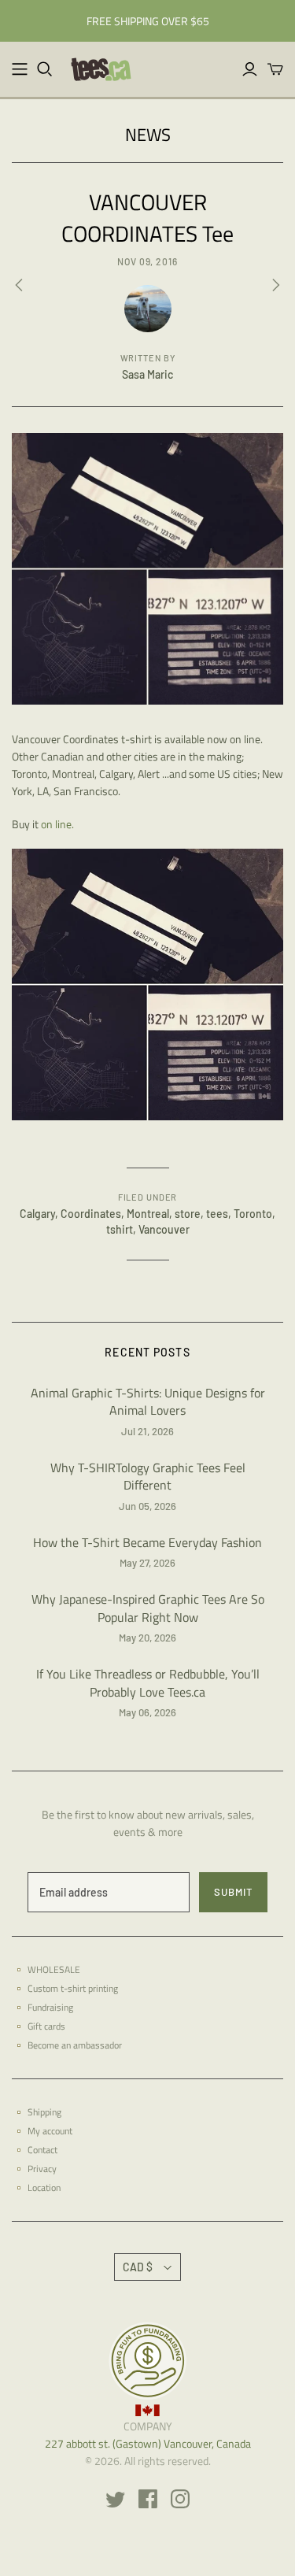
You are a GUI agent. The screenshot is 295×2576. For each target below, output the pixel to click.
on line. (57, 824)
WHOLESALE (54, 1969)
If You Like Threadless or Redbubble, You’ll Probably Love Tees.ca (148, 1683)
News (148, 135)
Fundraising (50, 2007)
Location (44, 2187)
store (188, 1214)
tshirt (120, 1229)
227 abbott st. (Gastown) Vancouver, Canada (148, 2443)
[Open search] (45, 69)
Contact (42, 2150)
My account (50, 2131)
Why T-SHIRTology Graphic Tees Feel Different (148, 1477)
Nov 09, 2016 (148, 261)
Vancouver (164, 1229)
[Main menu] (20, 69)
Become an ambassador (75, 2045)
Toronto (253, 1214)
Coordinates (91, 1214)
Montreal (148, 1214)
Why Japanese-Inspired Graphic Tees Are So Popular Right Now (148, 1608)
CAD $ (138, 2267)
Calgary (37, 1214)
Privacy (42, 2169)
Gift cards (46, 2026)
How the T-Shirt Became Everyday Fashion (147, 1542)
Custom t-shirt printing (73, 1988)
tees (217, 1214)
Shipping (44, 2112)
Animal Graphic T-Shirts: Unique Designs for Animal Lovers (148, 1402)
